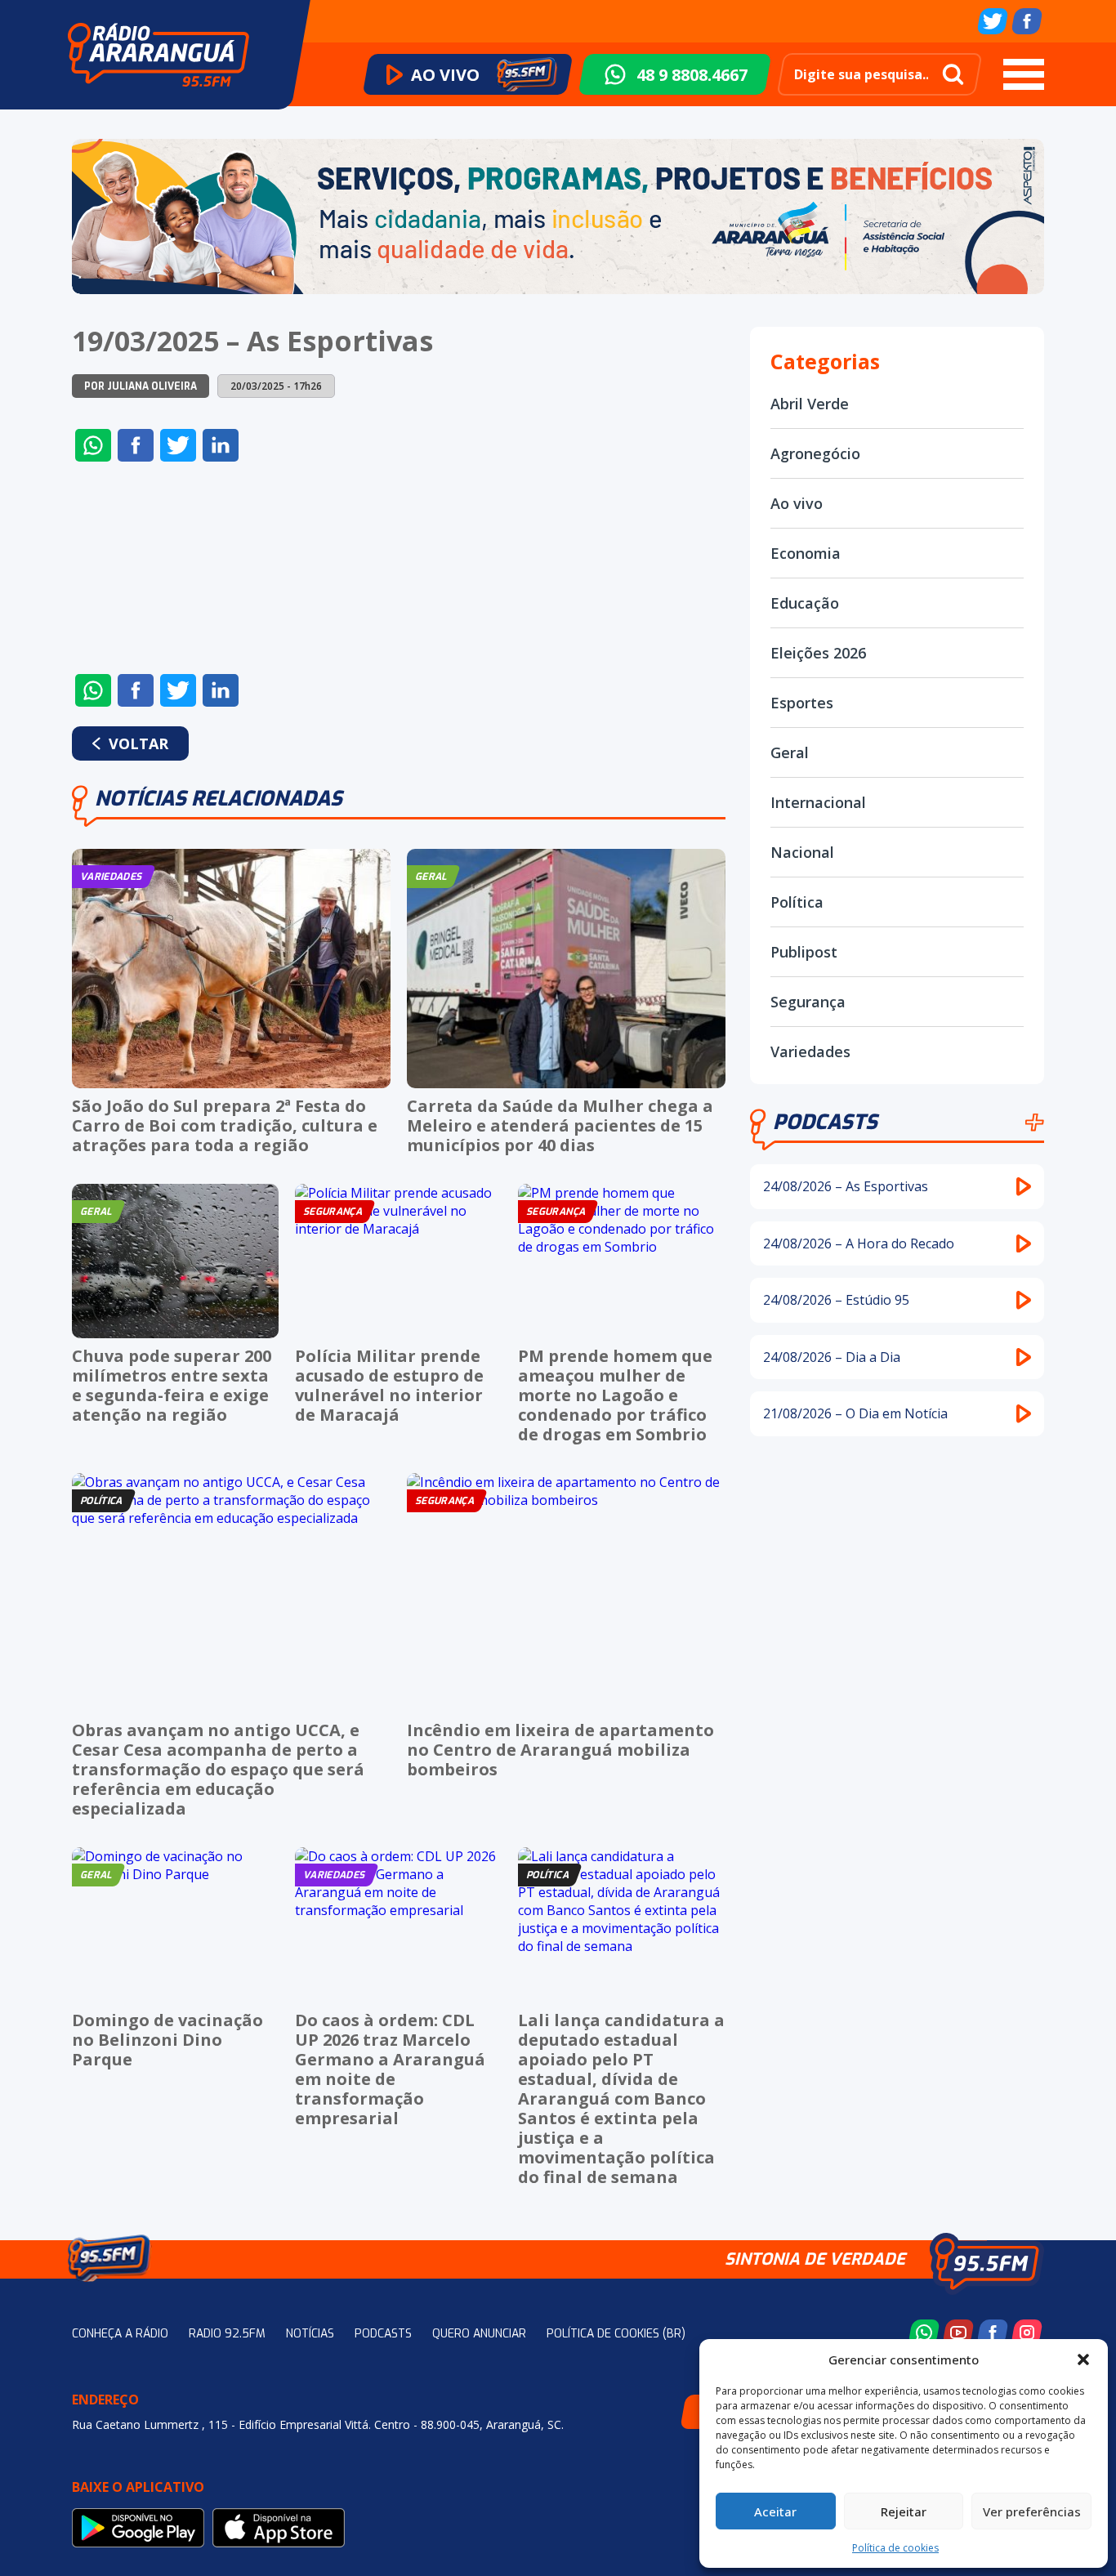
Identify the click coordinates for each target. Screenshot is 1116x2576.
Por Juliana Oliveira (141, 386)
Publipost (804, 952)
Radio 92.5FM (227, 2334)
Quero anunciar (479, 2334)
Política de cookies (895, 2548)
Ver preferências (1032, 2511)
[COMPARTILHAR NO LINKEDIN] (221, 445)
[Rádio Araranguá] (158, 55)
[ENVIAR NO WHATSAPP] (93, 445)
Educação (805, 603)
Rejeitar (904, 2511)
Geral (790, 752)
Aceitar (775, 2511)
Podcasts (825, 1122)
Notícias (310, 2334)
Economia (806, 553)
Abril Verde (810, 404)
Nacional (802, 852)
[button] (1083, 2359)
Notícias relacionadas (219, 799)
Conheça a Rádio (120, 2334)
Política (797, 902)
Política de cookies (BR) (616, 2334)
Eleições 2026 (818, 653)
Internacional (818, 802)
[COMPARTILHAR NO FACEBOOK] (136, 445)
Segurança (808, 1002)
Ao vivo (797, 503)
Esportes (802, 703)
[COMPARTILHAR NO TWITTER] (178, 445)
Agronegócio (815, 453)
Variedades (810, 1051)
